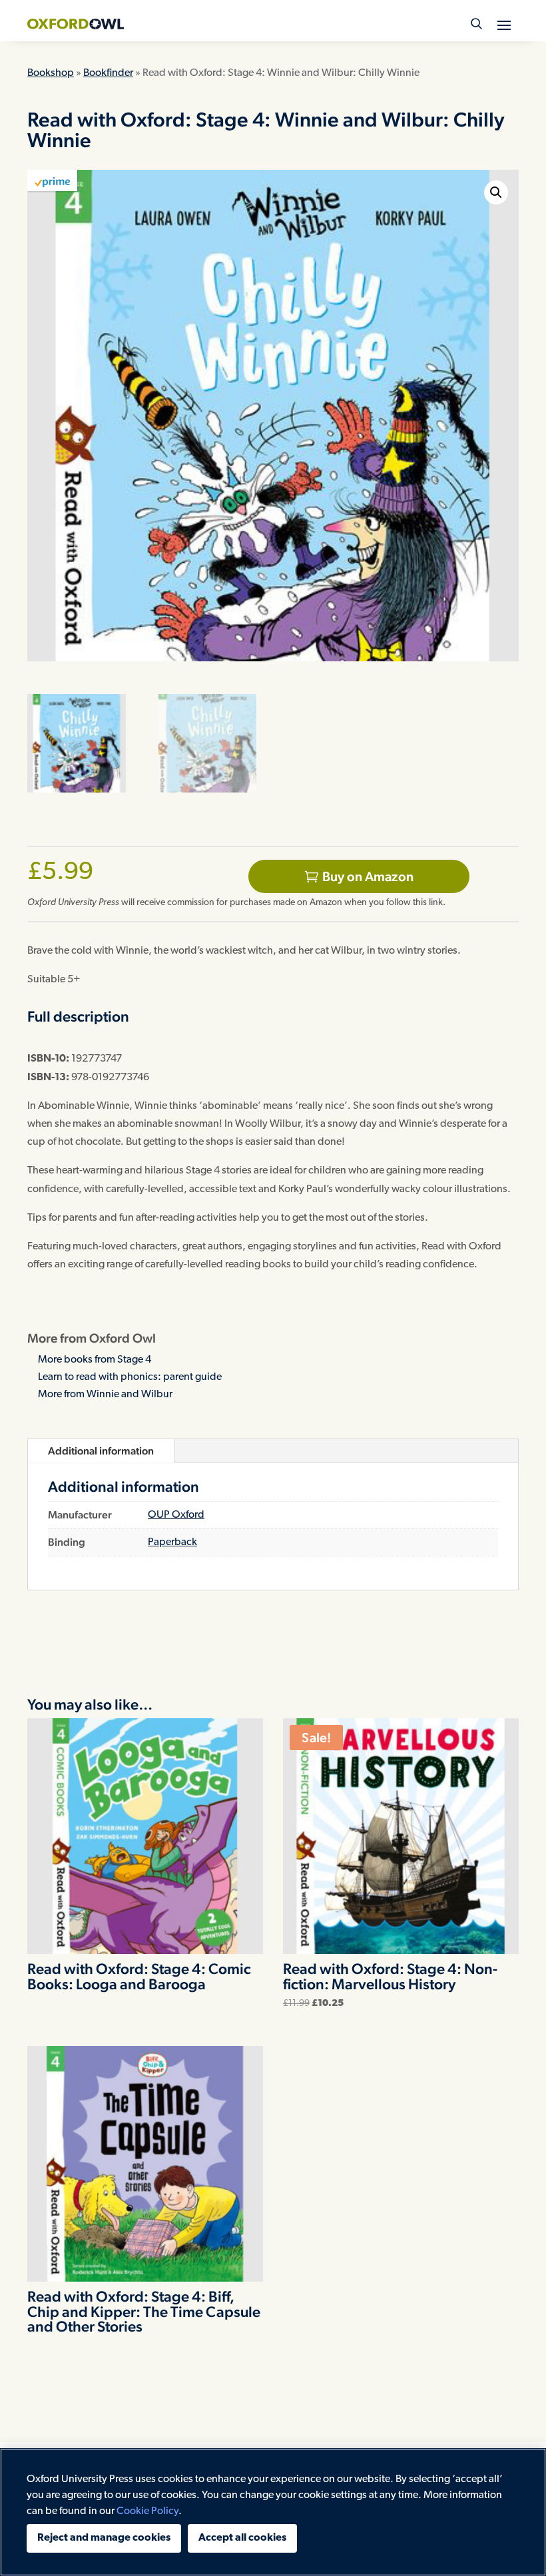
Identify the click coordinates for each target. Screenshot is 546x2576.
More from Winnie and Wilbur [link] (105, 1395)
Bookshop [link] (51, 73)
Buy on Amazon (368, 876)
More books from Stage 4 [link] (95, 1360)
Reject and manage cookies (104, 2538)
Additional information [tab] (101, 1451)
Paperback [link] (172, 1542)
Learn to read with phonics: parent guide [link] (130, 1377)
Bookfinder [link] (108, 73)
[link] (76, 24)
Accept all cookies (242, 2538)
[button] (504, 25)
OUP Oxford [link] (176, 1515)
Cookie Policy (147, 2511)
